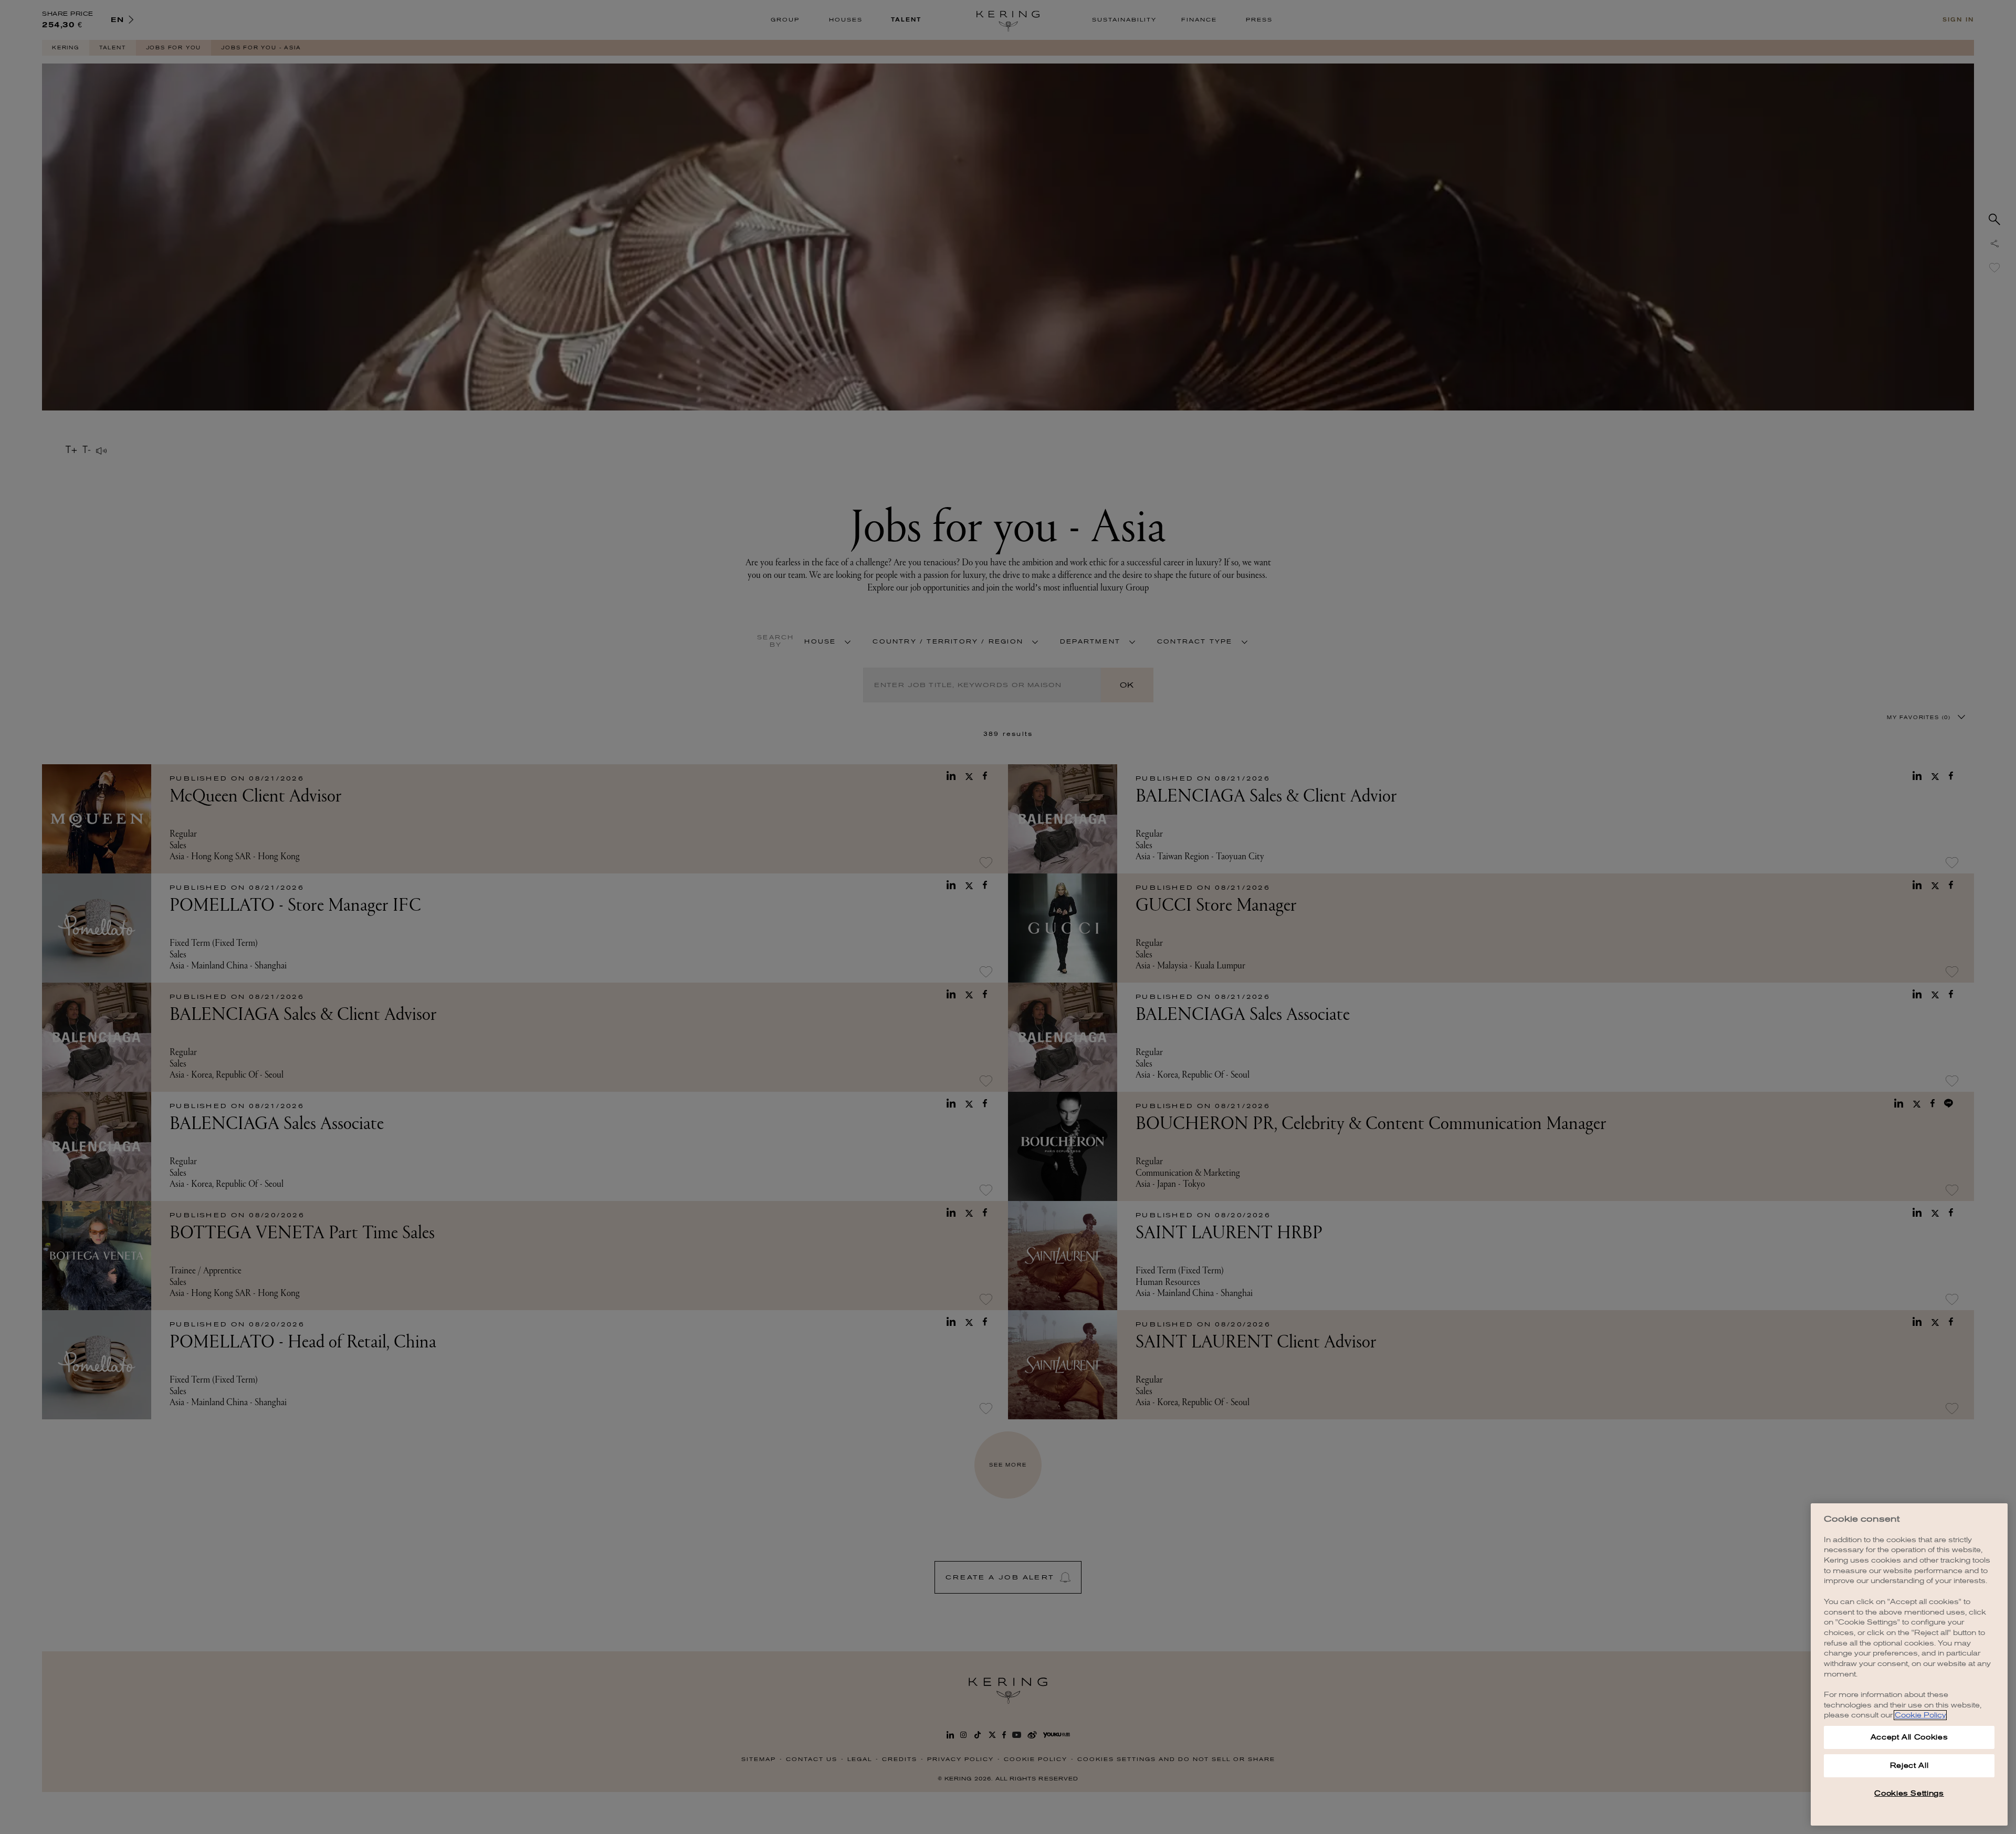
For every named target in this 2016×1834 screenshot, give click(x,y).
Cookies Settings (1909, 1793)
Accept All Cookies (1909, 1737)
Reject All (1909, 1766)
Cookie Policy (1920, 1715)
